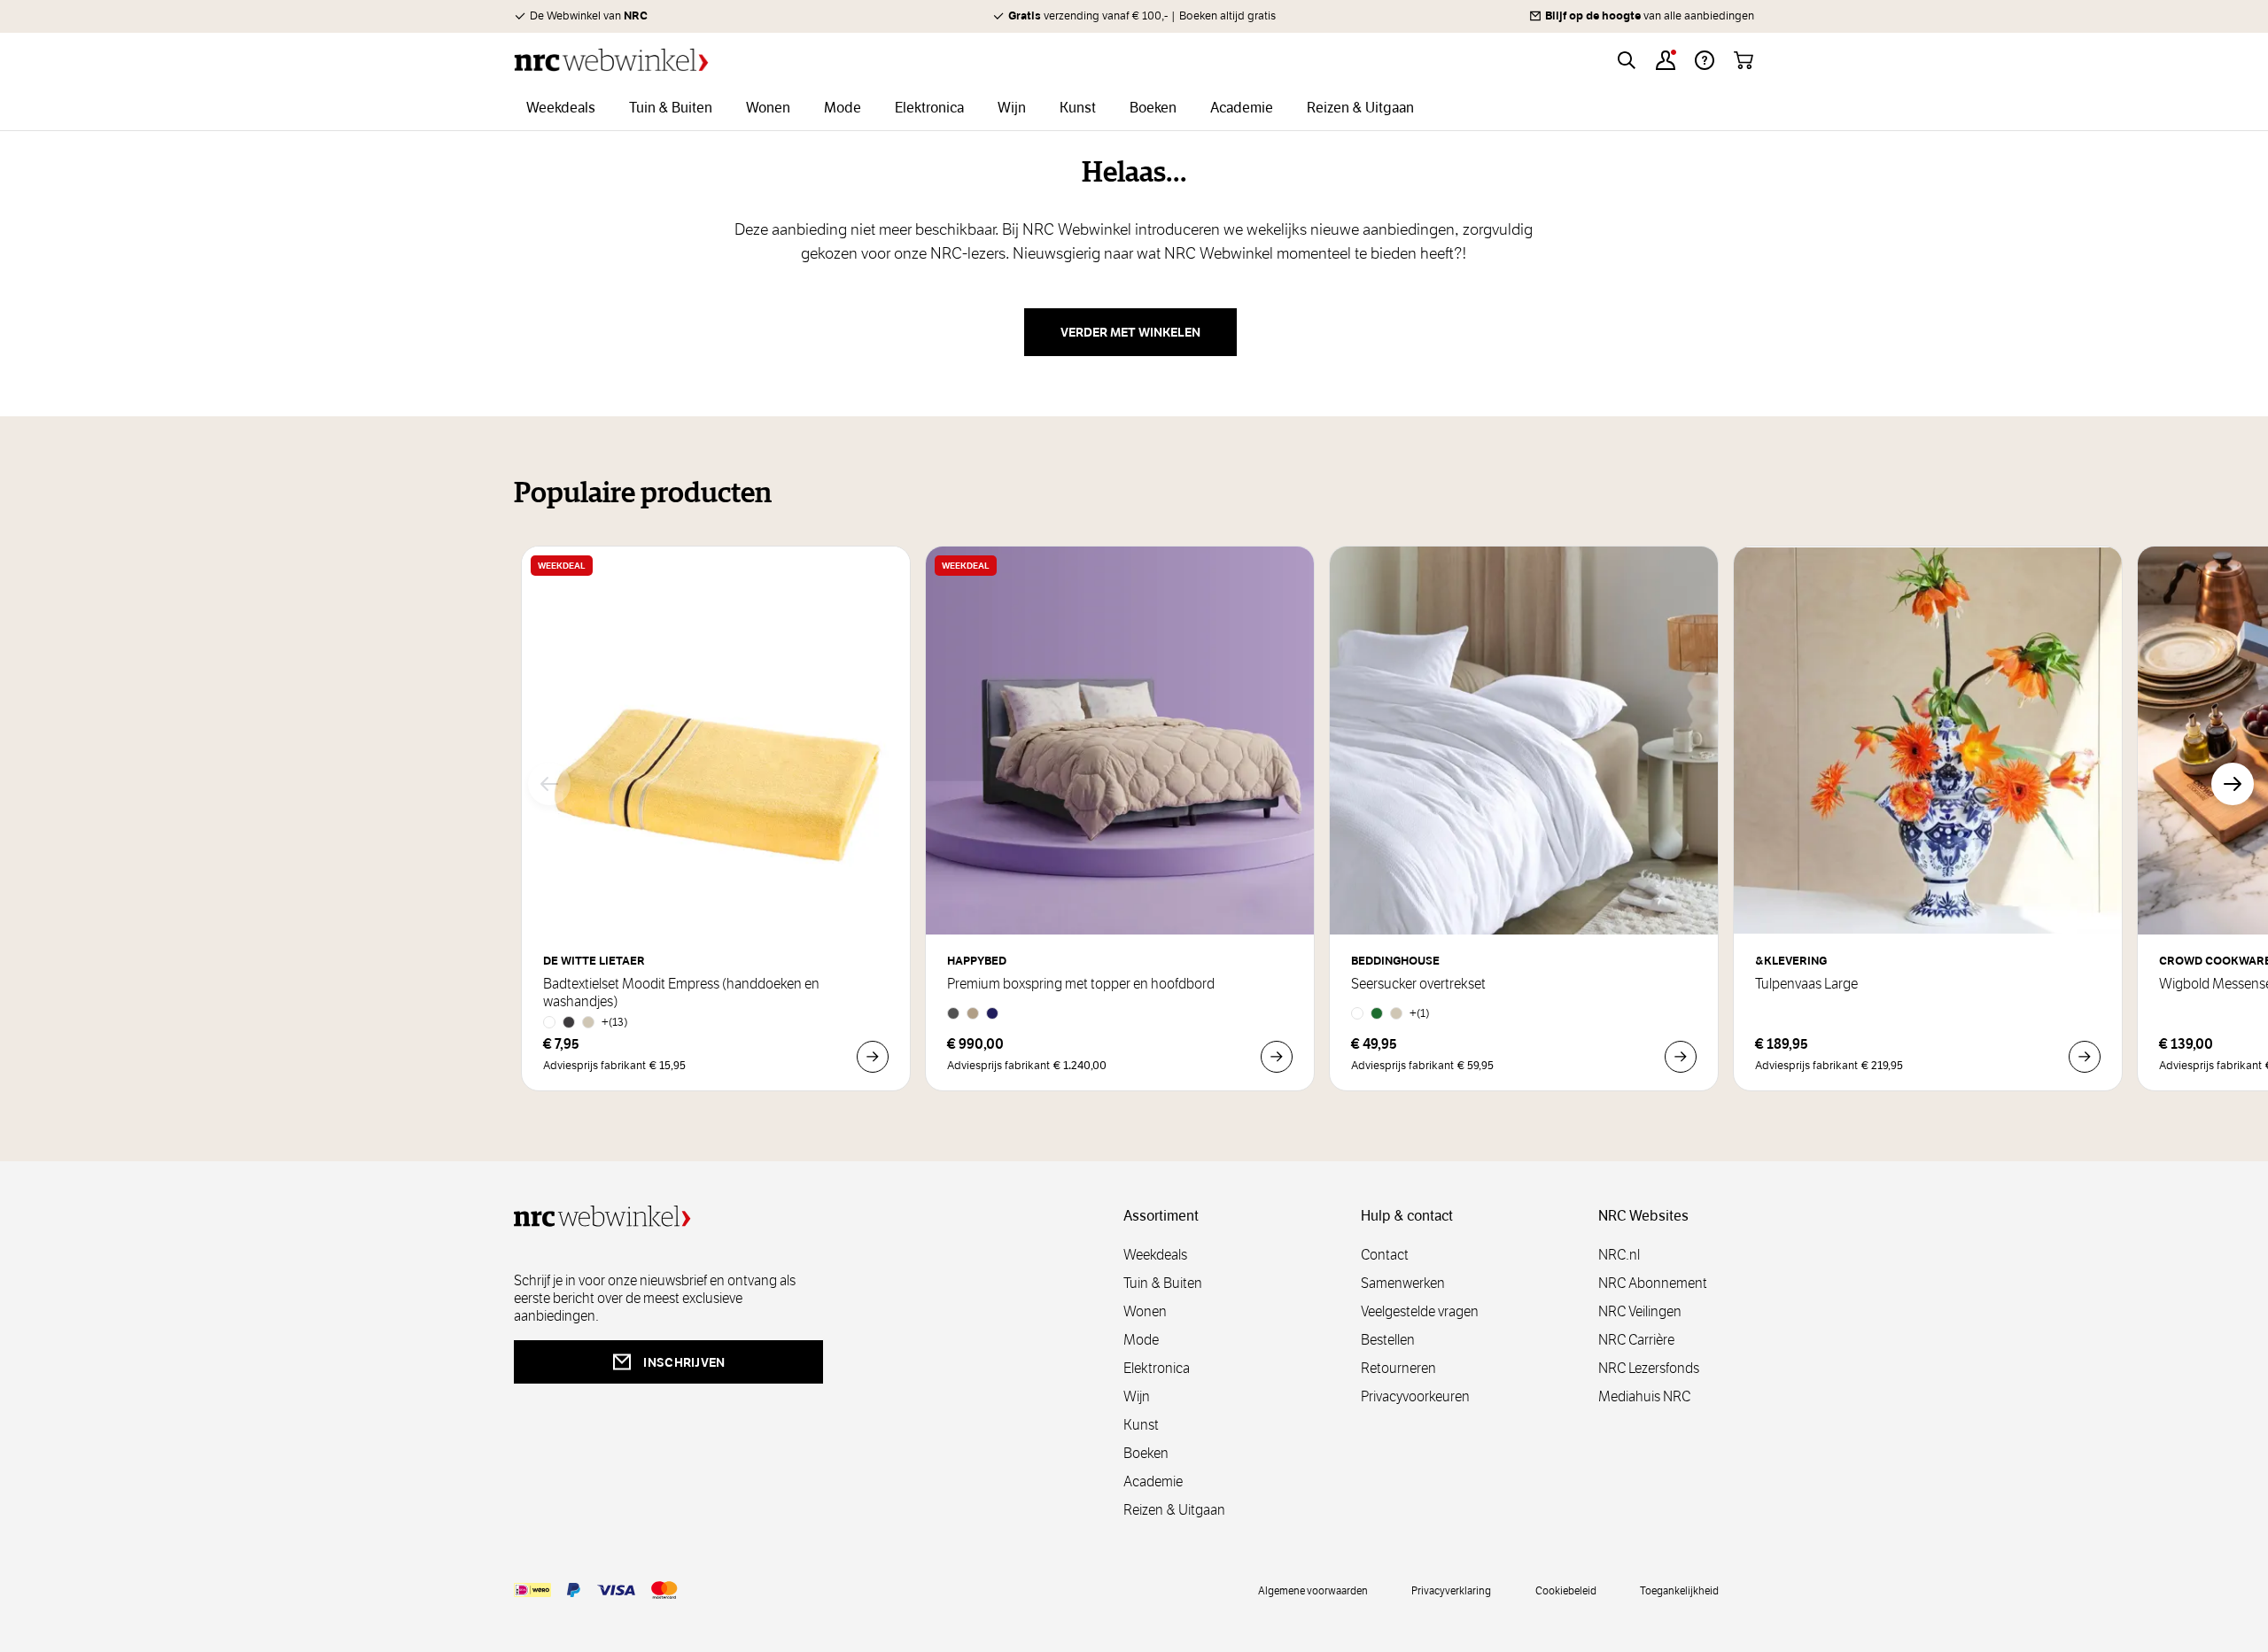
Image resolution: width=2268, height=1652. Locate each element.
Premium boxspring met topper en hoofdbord (1081, 984)
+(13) (615, 1022)
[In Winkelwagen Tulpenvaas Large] (2085, 1057)
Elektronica (1157, 1368)
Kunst (1141, 1425)
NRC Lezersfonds (1649, 1368)
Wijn (1137, 1396)
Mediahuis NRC (1644, 1396)
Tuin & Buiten (1163, 1283)
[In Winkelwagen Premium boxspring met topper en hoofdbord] (1277, 1057)
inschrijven (684, 1362)
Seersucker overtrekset (1418, 984)
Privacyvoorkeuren (1415, 1396)
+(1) (1420, 1013)
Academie (1153, 1481)
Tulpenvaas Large (1806, 984)
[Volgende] (2233, 784)
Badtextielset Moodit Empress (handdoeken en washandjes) (681, 993)
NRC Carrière (1636, 1340)
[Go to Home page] (611, 60)
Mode (1141, 1340)
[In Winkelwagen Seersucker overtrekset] (1681, 1057)
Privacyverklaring (1451, 1590)
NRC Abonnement (1653, 1283)
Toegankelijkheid (1679, 1590)
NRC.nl (1619, 1255)
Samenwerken (1403, 1283)
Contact (1385, 1255)
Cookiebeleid (1566, 1590)
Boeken (1146, 1453)
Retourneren (1398, 1368)
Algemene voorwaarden (1313, 1590)
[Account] (1666, 60)
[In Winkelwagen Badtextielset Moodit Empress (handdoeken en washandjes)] (873, 1057)
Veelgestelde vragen (1420, 1311)
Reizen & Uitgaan (1174, 1510)
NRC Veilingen (1640, 1311)
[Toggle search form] (1627, 60)
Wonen (1145, 1311)
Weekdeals (1155, 1255)
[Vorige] (549, 784)
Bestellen (1388, 1340)
